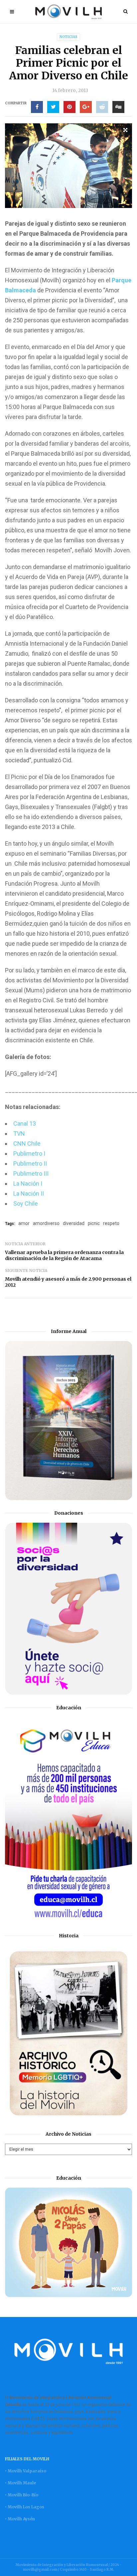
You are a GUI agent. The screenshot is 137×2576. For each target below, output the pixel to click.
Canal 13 (25, 1123)
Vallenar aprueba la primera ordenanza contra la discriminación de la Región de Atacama (64, 1255)
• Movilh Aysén (20, 2519)
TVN (19, 1133)
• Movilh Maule (20, 2483)
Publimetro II (30, 1163)
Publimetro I (29, 1153)
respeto (111, 1223)
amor (24, 1223)
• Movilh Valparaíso (26, 2471)
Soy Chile (26, 1203)
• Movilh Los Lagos (25, 2507)
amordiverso (46, 1223)
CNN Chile (27, 1143)
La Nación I (28, 1183)
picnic (94, 1223)
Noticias (68, 37)
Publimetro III (31, 1173)
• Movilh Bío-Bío (22, 2495)
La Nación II (29, 1193)
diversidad (74, 1223)
